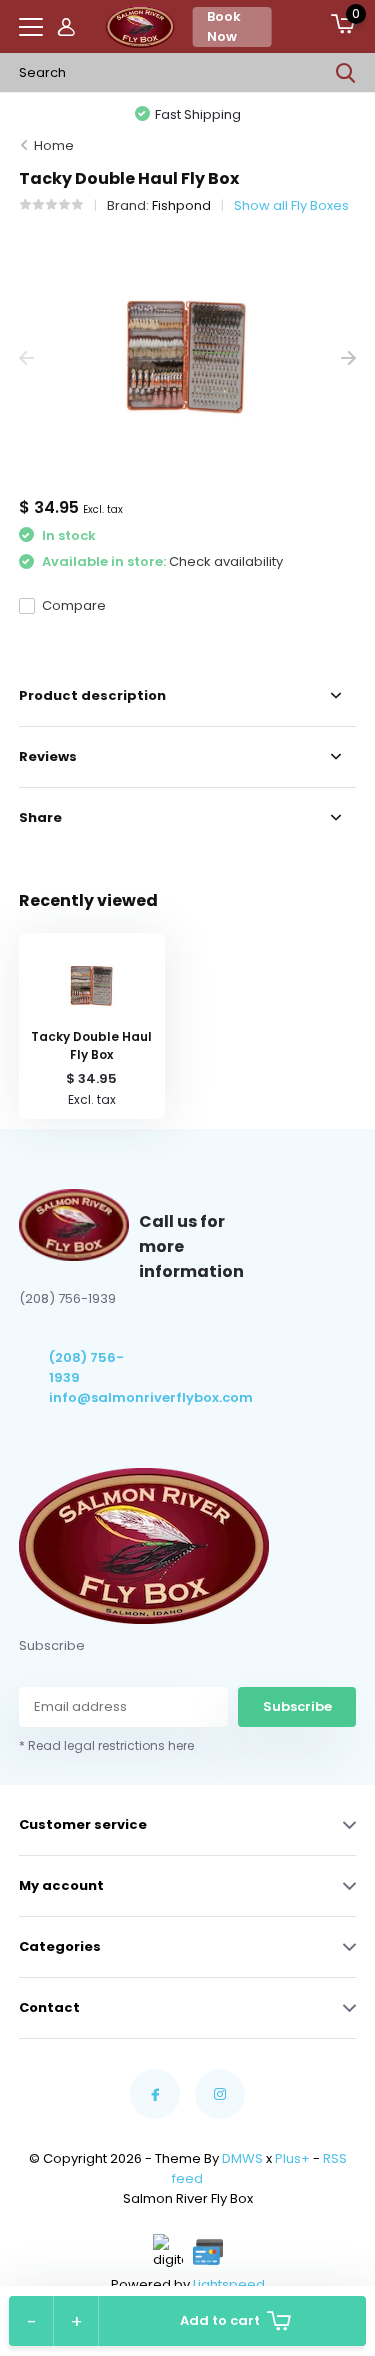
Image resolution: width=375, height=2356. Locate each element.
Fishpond (181, 205)
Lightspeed (229, 2284)
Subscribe (297, 1706)
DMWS (242, 2158)
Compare (74, 605)
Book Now (224, 26)
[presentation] (26, 358)
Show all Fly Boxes (291, 205)
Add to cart (220, 2320)
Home (54, 145)
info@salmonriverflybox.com (94, 1397)
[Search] (346, 73)
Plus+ (292, 2158)
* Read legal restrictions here (106, 1745)
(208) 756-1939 (86, 1367)
